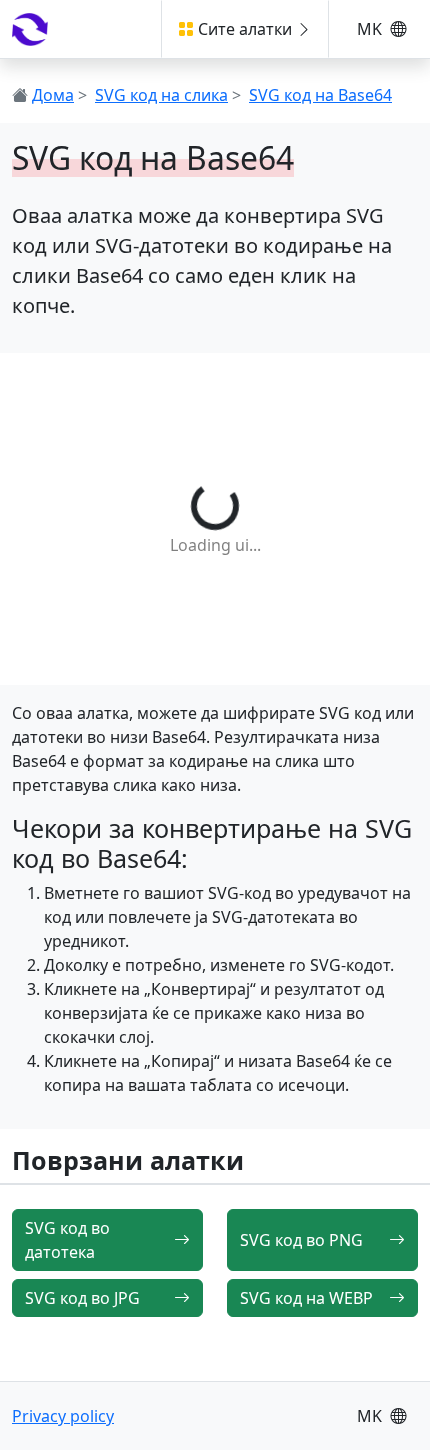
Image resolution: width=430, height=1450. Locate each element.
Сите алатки (245, 29)
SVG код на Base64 (320, 95)
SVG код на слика (161, 95)
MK (371, 29)
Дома (53, 95)
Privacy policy (63, 1416)
